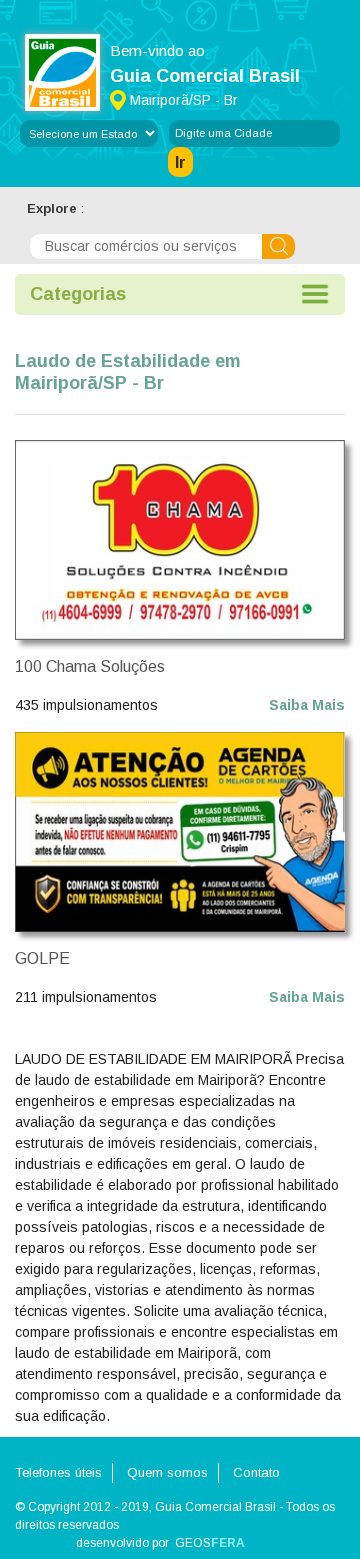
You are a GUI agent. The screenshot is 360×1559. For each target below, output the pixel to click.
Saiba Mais (307, 705)
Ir (180, 162)
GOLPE (42, 958)
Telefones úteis (58, 1472)
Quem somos (167, 1472)
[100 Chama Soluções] (180, 539)
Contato (256, 1472)
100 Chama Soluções (90, 666)
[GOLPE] (180, 831)
